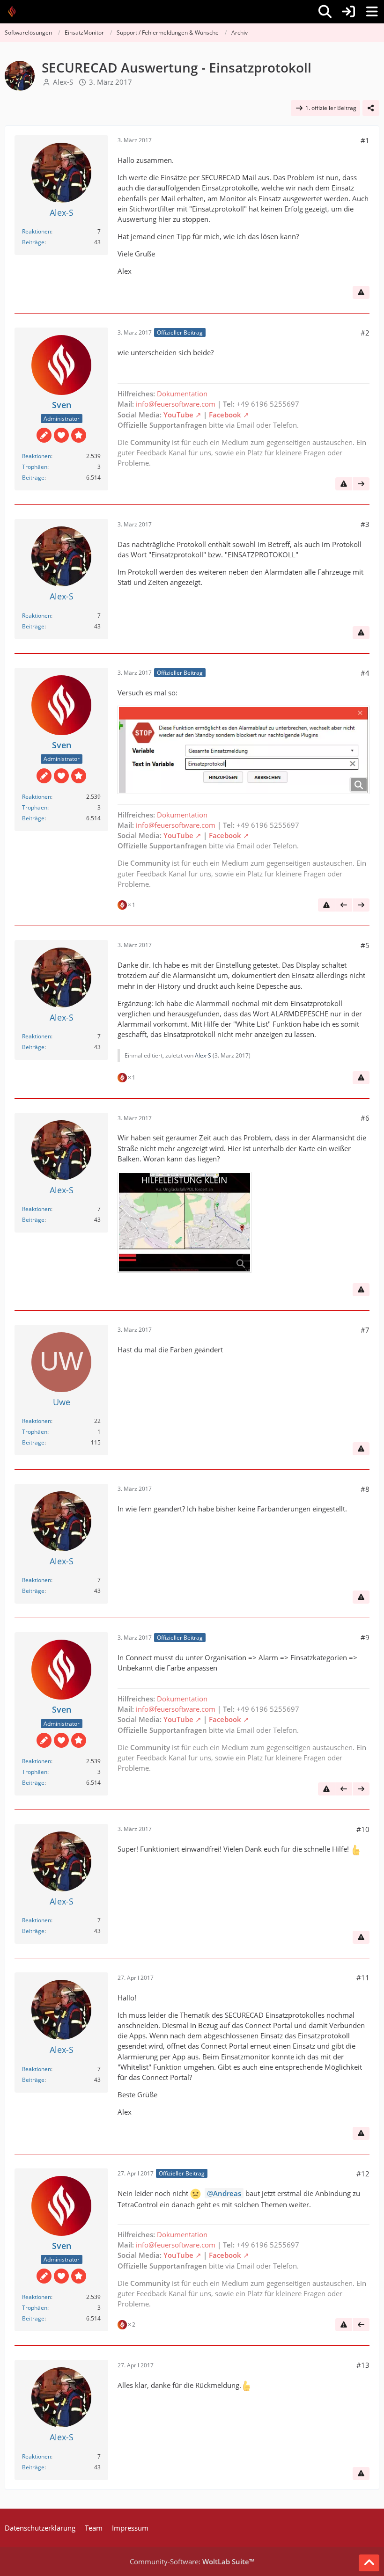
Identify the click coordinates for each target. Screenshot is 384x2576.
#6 (365, 1118)
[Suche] (325, 12)
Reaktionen (37, 231)
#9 (365, 1637)
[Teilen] (371, 108)
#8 (365, 1489)
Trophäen (35, 467)
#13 (363, 2365)
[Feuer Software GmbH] (15, 12)
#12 (363, 2174)
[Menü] (372, 12)
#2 (365, 333)
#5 (365, 945)
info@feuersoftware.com (176, 404)
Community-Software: (192, 2561)
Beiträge (33, 242)
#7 (365, 1330)
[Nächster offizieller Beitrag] (361, 484)
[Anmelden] (348, 12)
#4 (365, 673)
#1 (365, 140)
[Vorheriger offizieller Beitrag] (344, 905)
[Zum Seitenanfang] (369, 2563)
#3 (365, 524)
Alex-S (63, 82)
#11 (363, 1978)
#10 (363, 1829)
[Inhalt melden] (361, 292)
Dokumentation (182, 394)
